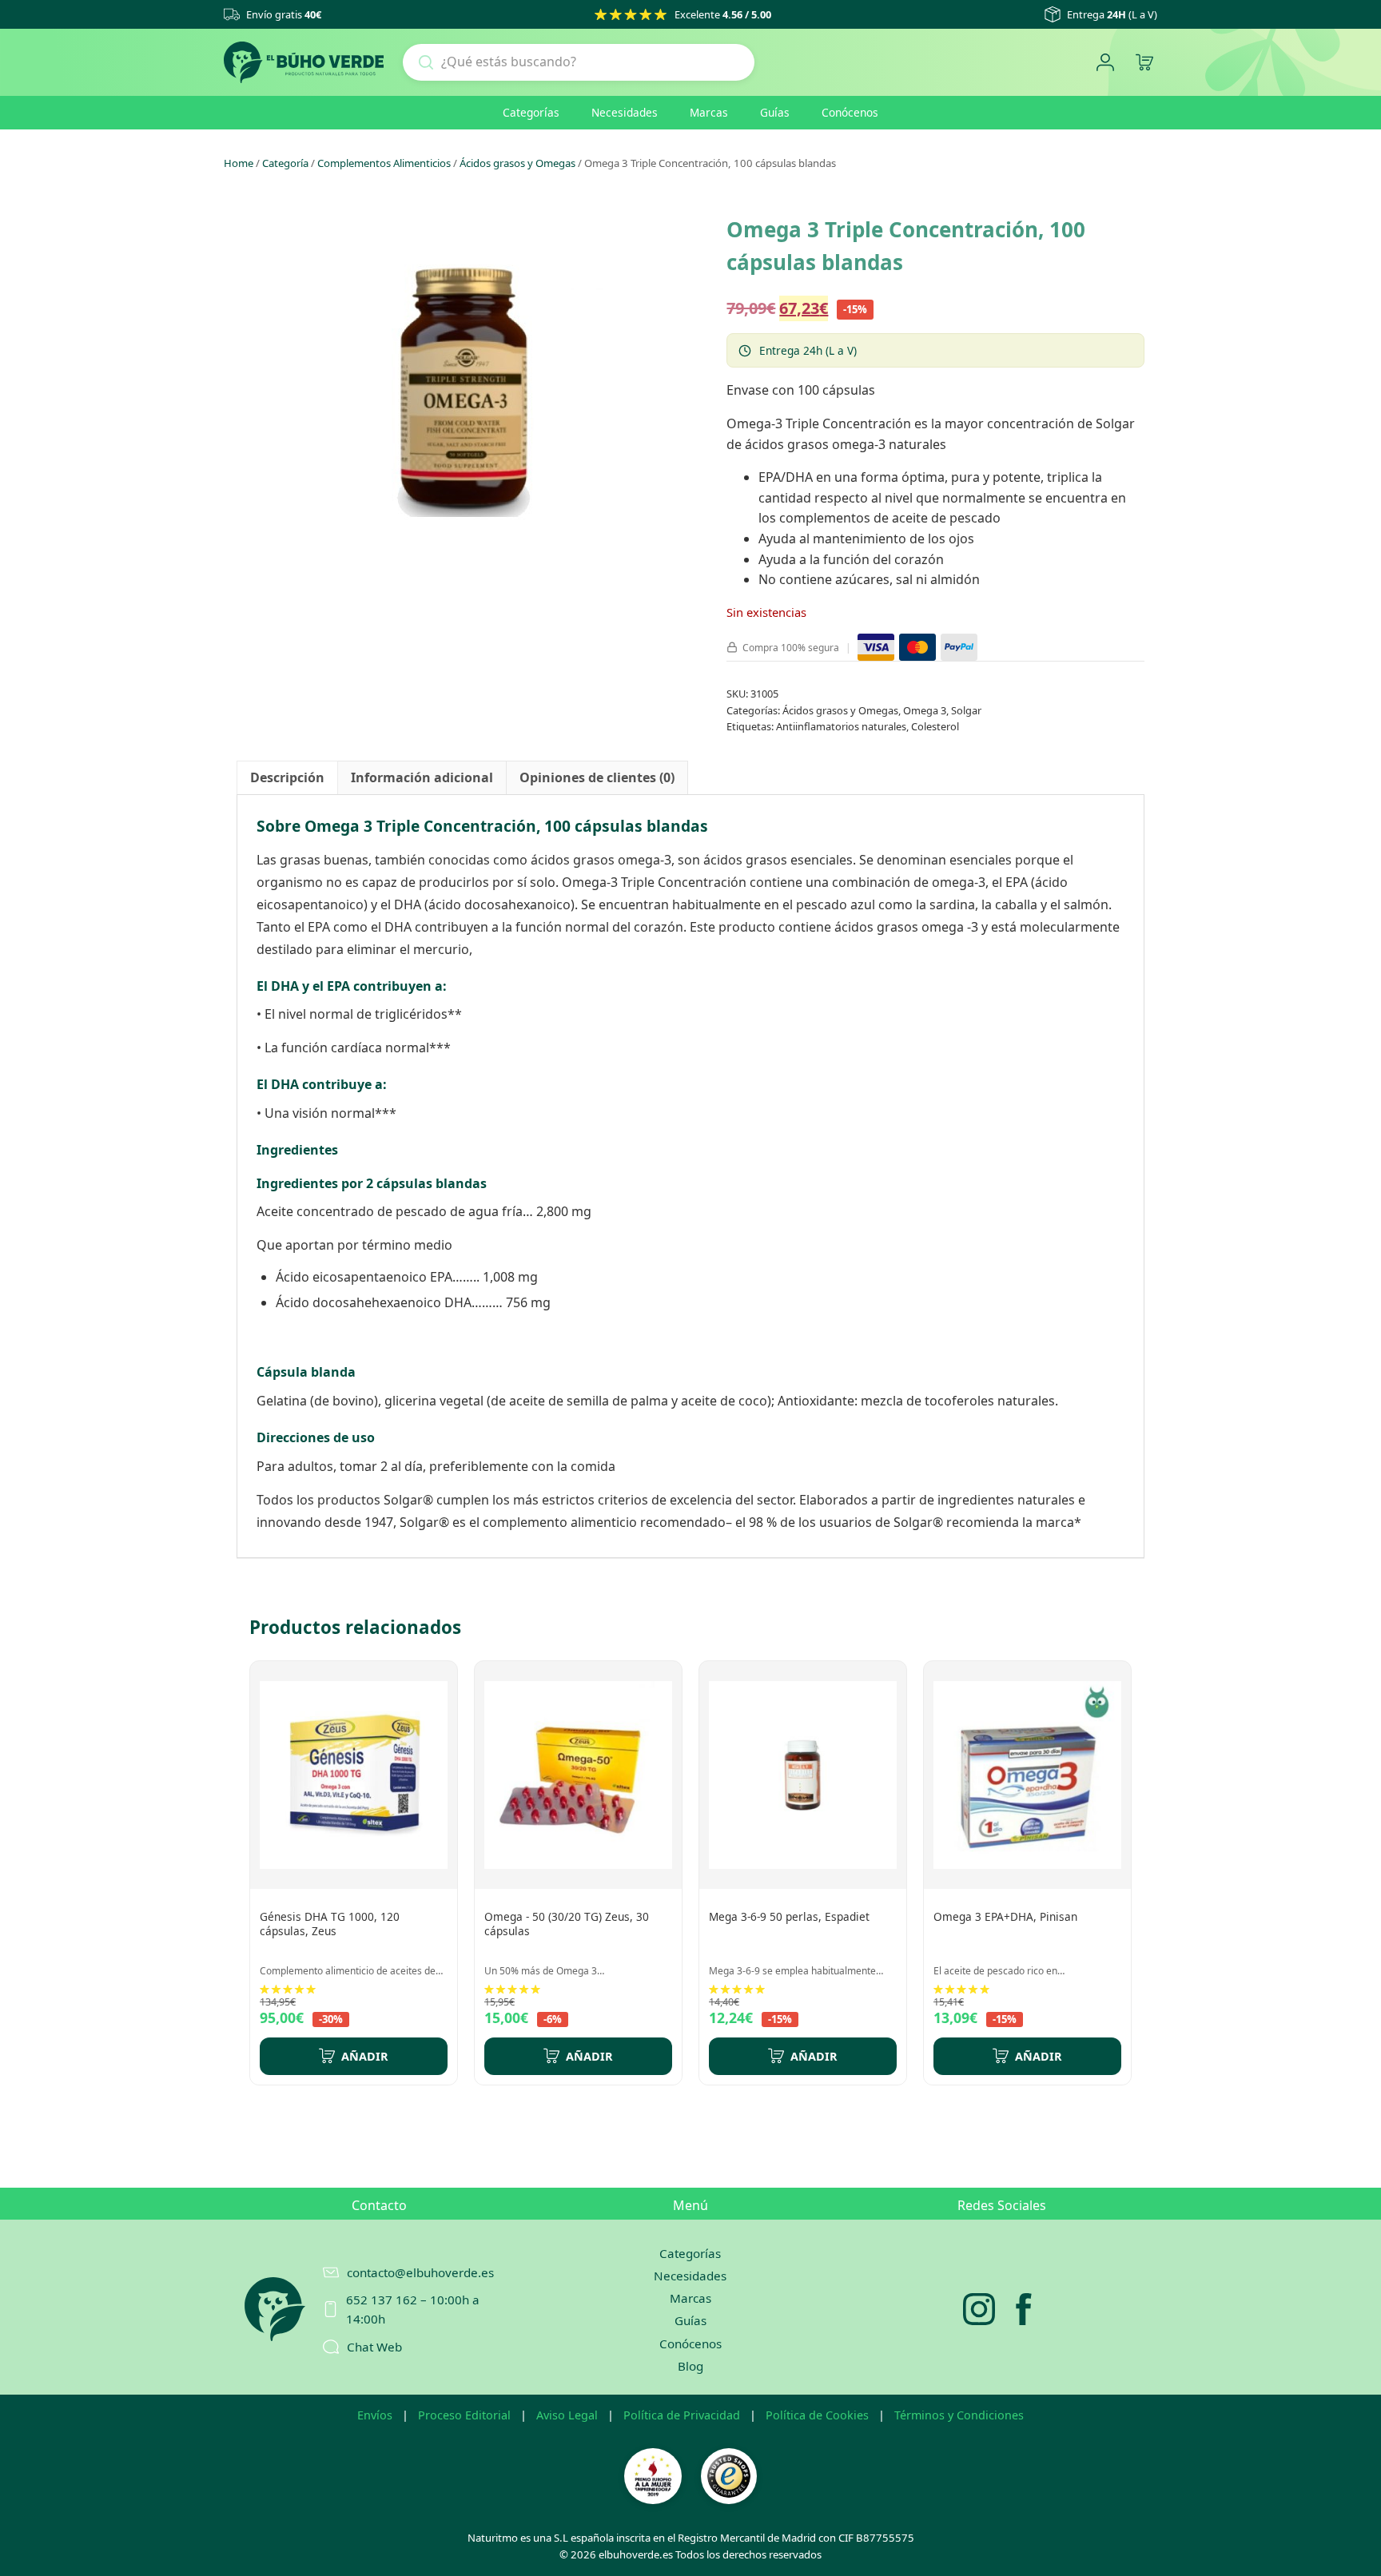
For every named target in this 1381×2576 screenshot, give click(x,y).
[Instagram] (979, 2309)
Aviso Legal (567, 2415)
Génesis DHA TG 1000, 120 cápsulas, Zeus (330, 1924)
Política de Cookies (817, 2415)
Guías (775, 112)
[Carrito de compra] (1144, 63)
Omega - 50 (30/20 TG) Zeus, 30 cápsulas (567, 1924)
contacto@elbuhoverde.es (420, 2272)
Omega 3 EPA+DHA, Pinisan (1005, 1916)
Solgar (966, 710)
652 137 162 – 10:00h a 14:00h (413, 2309)
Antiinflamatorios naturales (841, 726)
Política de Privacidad (682, 2415)
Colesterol (935, 726)
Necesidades (625, 112)
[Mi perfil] (1105, 63)
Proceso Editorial (464, 2415)
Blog (690, 2366)
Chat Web (374, 2347)
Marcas (709, 112)
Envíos (375, 2415)
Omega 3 (925, 710)
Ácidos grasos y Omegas (517, 163)
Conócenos (850, 112)
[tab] (287, 778)
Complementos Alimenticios (384, 163)
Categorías (531, 112)
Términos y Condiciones (959, 2415)
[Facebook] (1024, 2309)
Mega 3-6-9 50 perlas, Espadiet (789, 1916)
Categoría (285, 163)
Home (239, 163)
